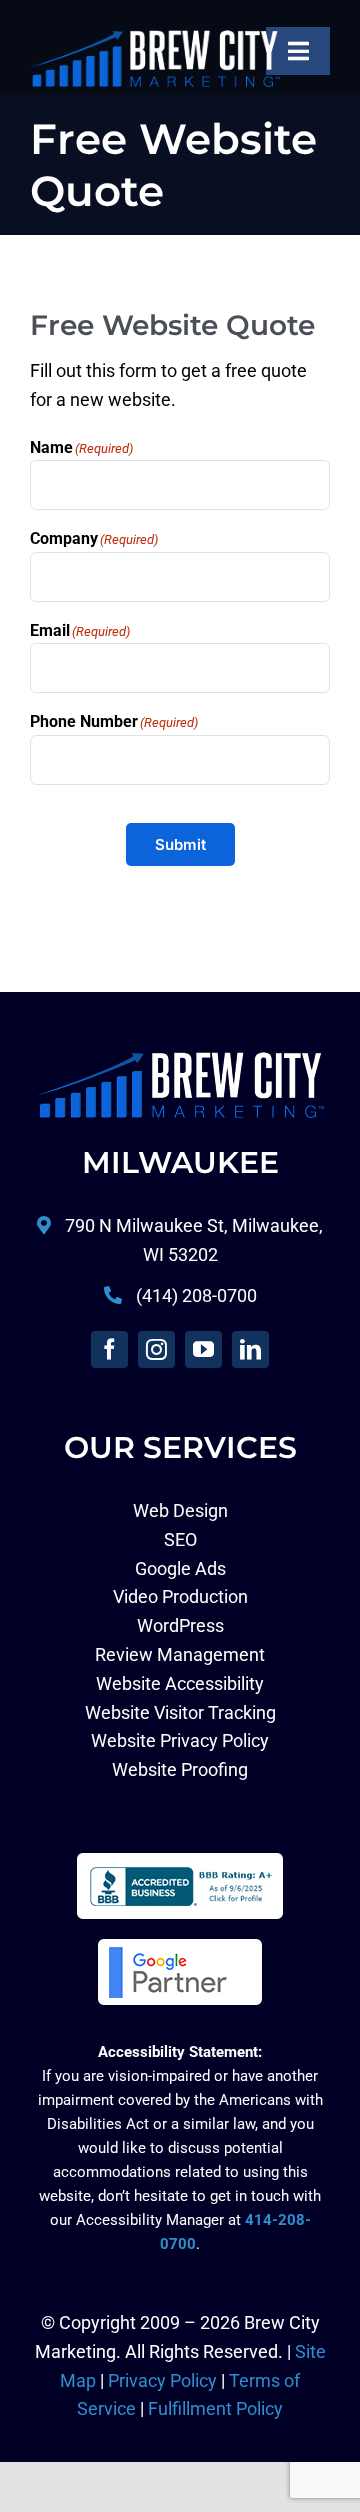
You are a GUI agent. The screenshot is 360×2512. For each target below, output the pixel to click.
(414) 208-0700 (196, 1295)
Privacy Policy (162, 2380)
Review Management (180, 1654)
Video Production (180, 1596)
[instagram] (156, 1349)
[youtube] (203, 1349)
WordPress (180, 1625)
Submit (180, 844)
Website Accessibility (180, 1683)
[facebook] (109, 1349)
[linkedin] (250, 1349)
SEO (180, 1539)
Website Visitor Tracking (180, 1712)
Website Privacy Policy (180, 1740)
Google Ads (180, 1568)
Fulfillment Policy (215, 2408)
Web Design (180, 1510)
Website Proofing (180, 1769)
